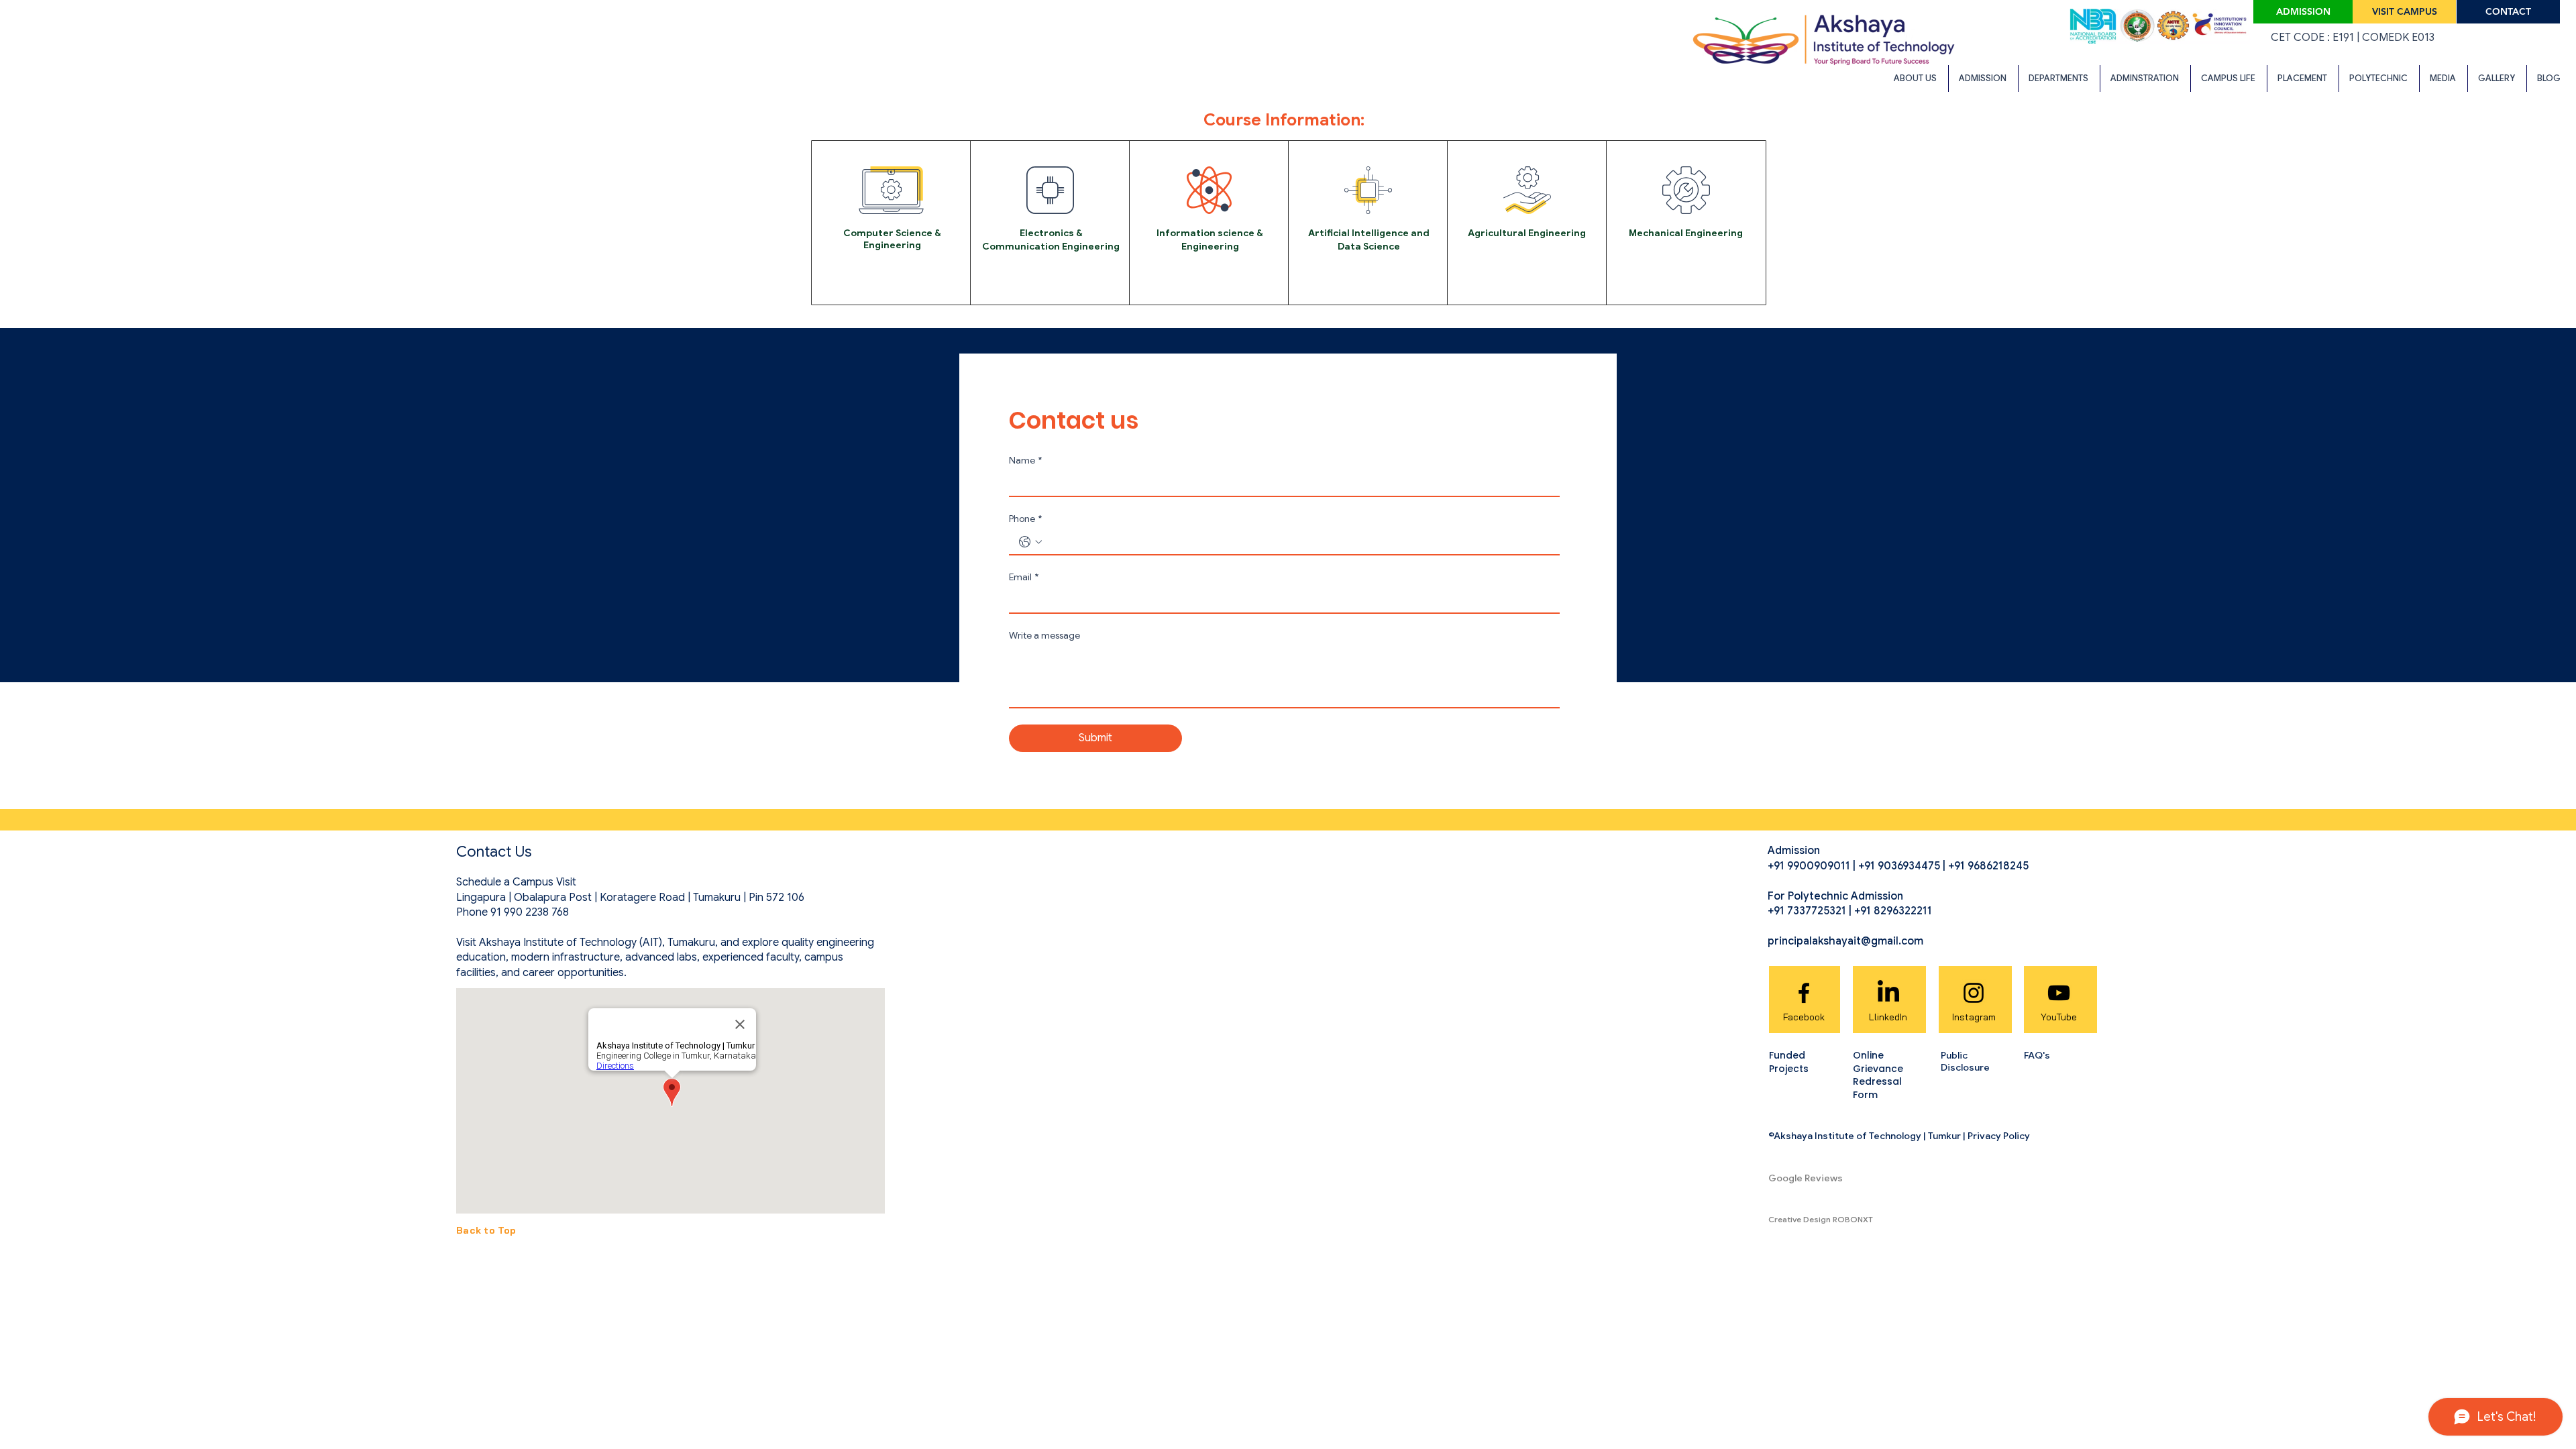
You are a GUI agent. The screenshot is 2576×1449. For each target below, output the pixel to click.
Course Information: (1284, 120)
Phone (1025, 519)
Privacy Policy (1999, 1136)
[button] (1916, 78)
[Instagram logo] (1974, 993)
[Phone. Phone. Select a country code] (1030, 542)
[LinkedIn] (1888, 993)
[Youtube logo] (2059, 993)
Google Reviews (1806, 1178)
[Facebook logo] (1804, 993)
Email (1024, 577)
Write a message (1044, 636)
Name (1025, 461)
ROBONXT (1853, 1219)
